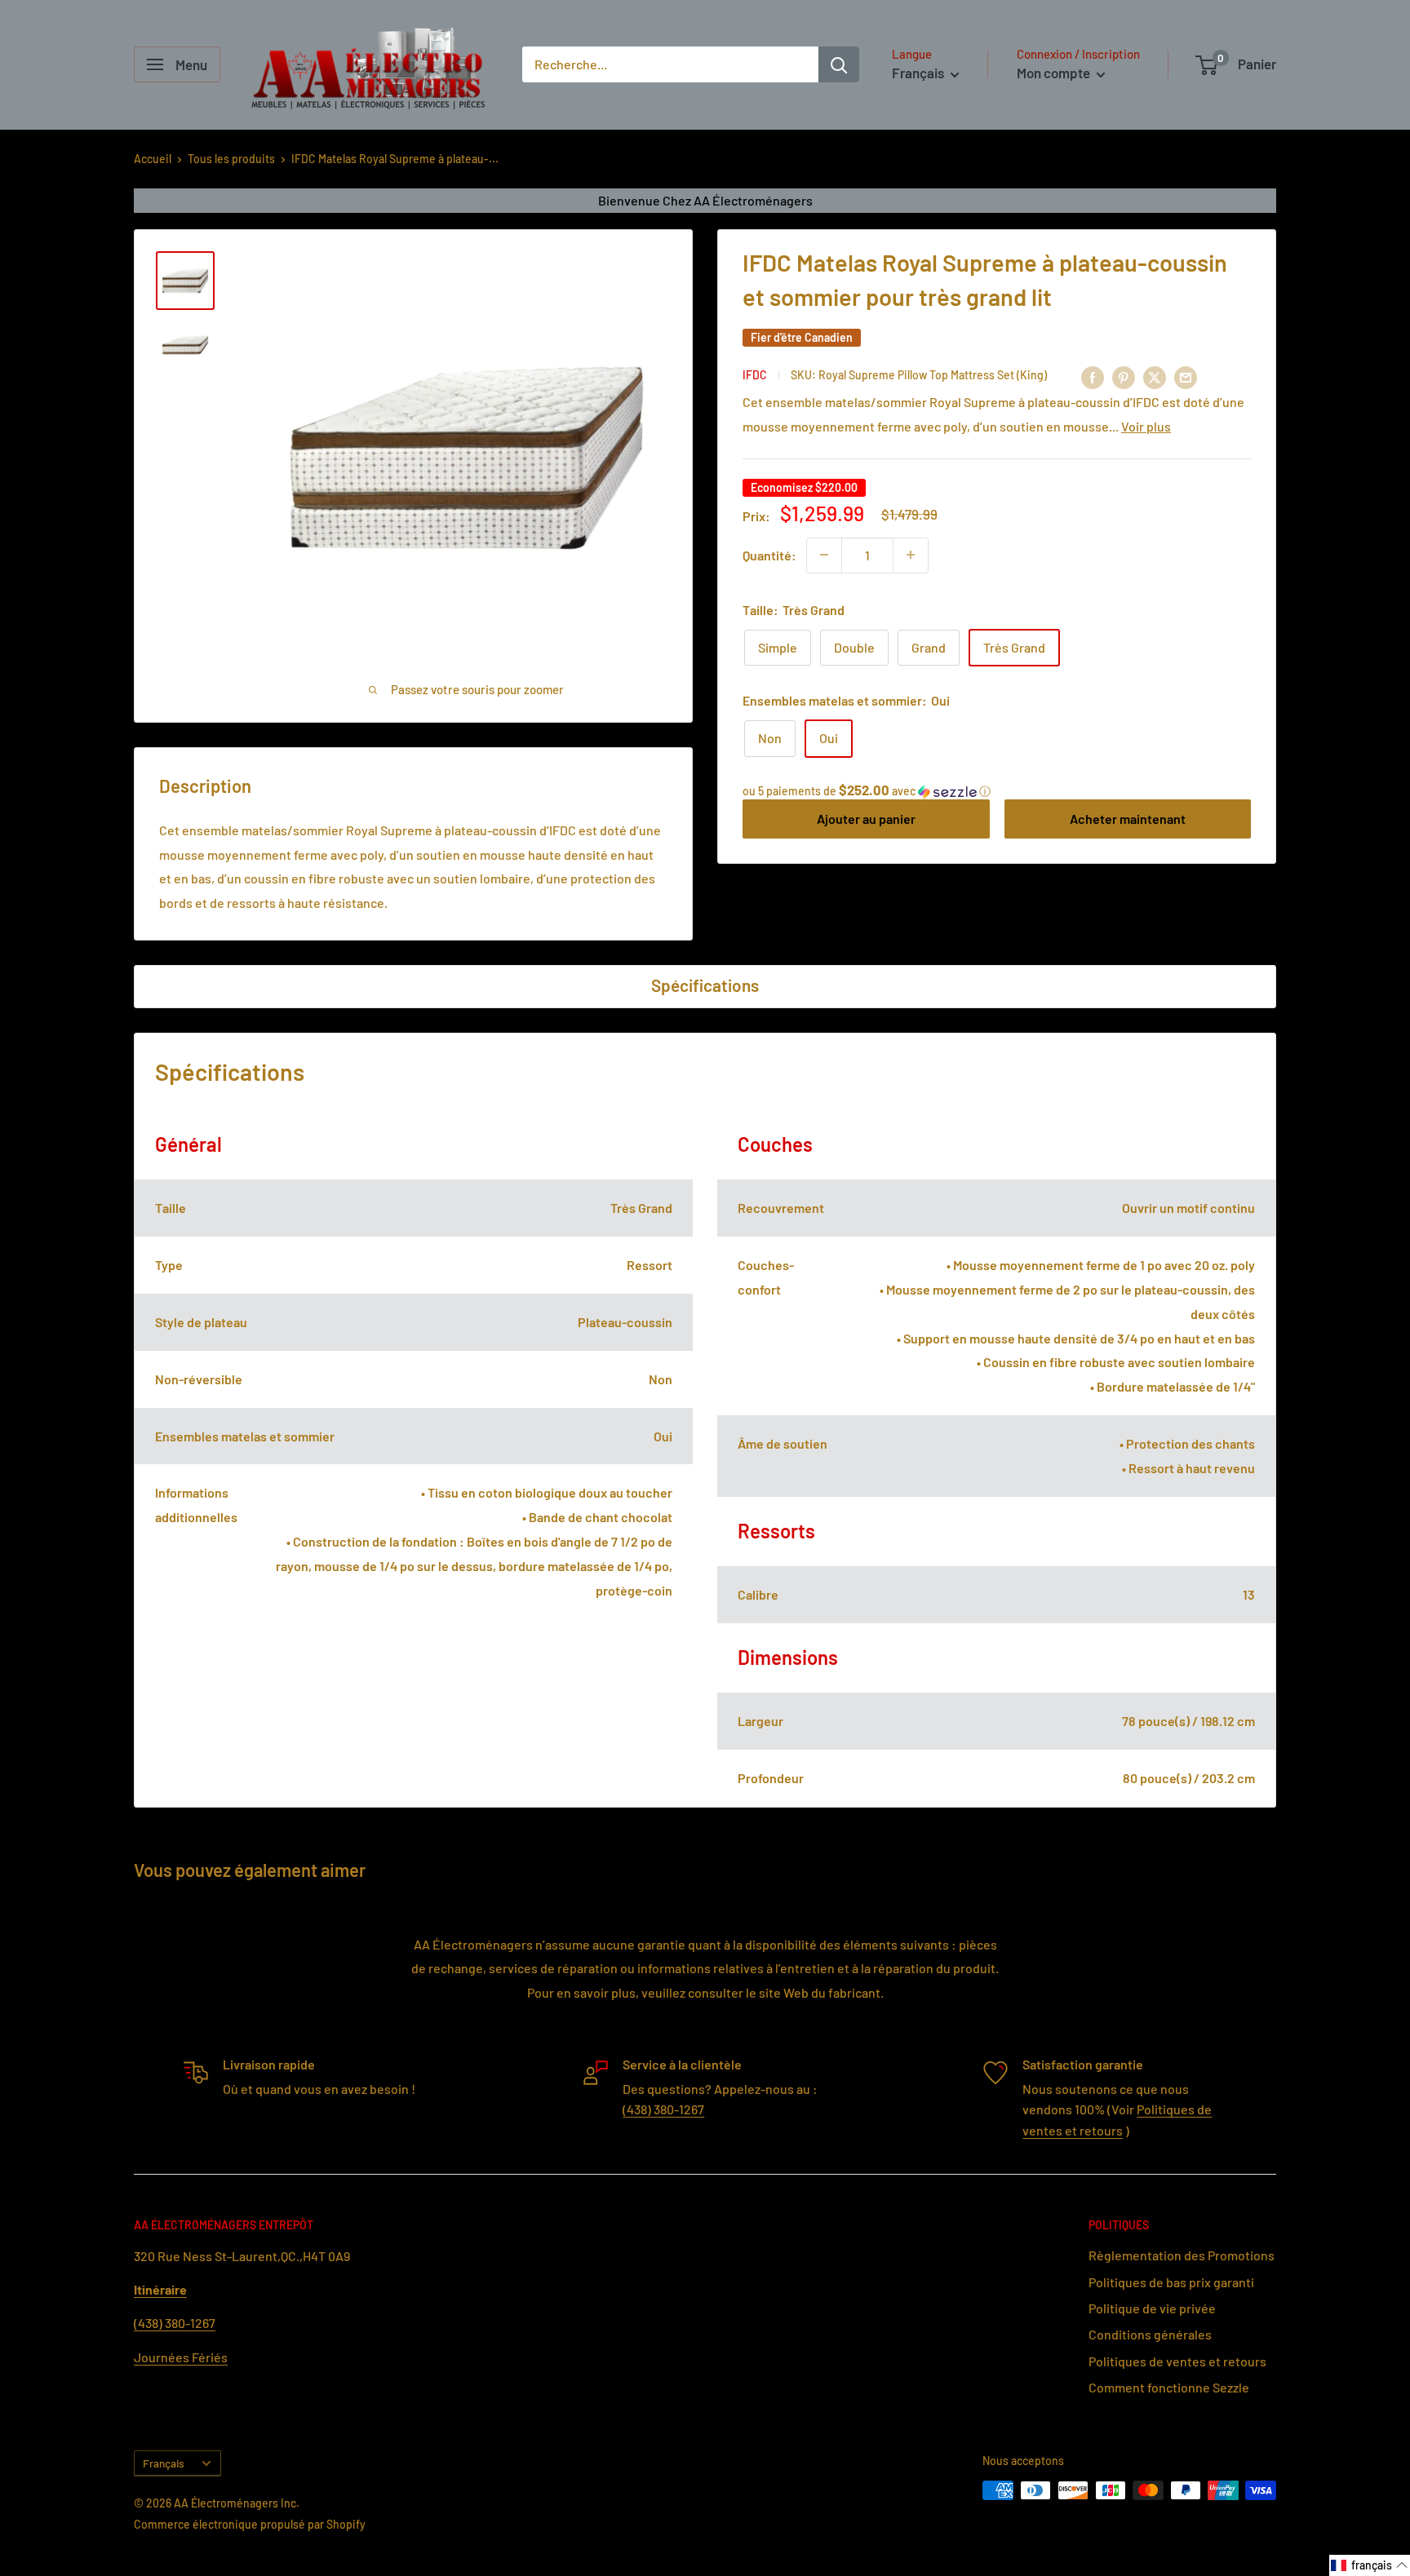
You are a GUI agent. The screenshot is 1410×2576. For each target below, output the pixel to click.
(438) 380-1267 (663, 2109)
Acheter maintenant (1128, 819)
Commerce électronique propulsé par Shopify (250, 2524)
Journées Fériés (181, 2357)
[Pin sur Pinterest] (1124, 377)
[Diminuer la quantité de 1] (824, 555)
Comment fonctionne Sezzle (1169, 2387)
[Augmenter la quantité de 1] (911, 555)
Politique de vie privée (1152, 2308)
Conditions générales (1150, 2334)
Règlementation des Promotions (1182, 2255)
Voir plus (1146, 425)
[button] (997, 791)
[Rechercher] (839, 64)
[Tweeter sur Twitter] (1155, 377)
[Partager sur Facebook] (1093, 377)
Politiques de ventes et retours (1177, 2361)
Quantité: (769, 554)
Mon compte (1055, 73)
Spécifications (705, 985)
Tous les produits (231, 159)
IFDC (755, 375)
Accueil (153, 159)
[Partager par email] (1186, 377)
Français (164, 2463)
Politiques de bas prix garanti (1171, 2282)
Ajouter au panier (866, 819)
